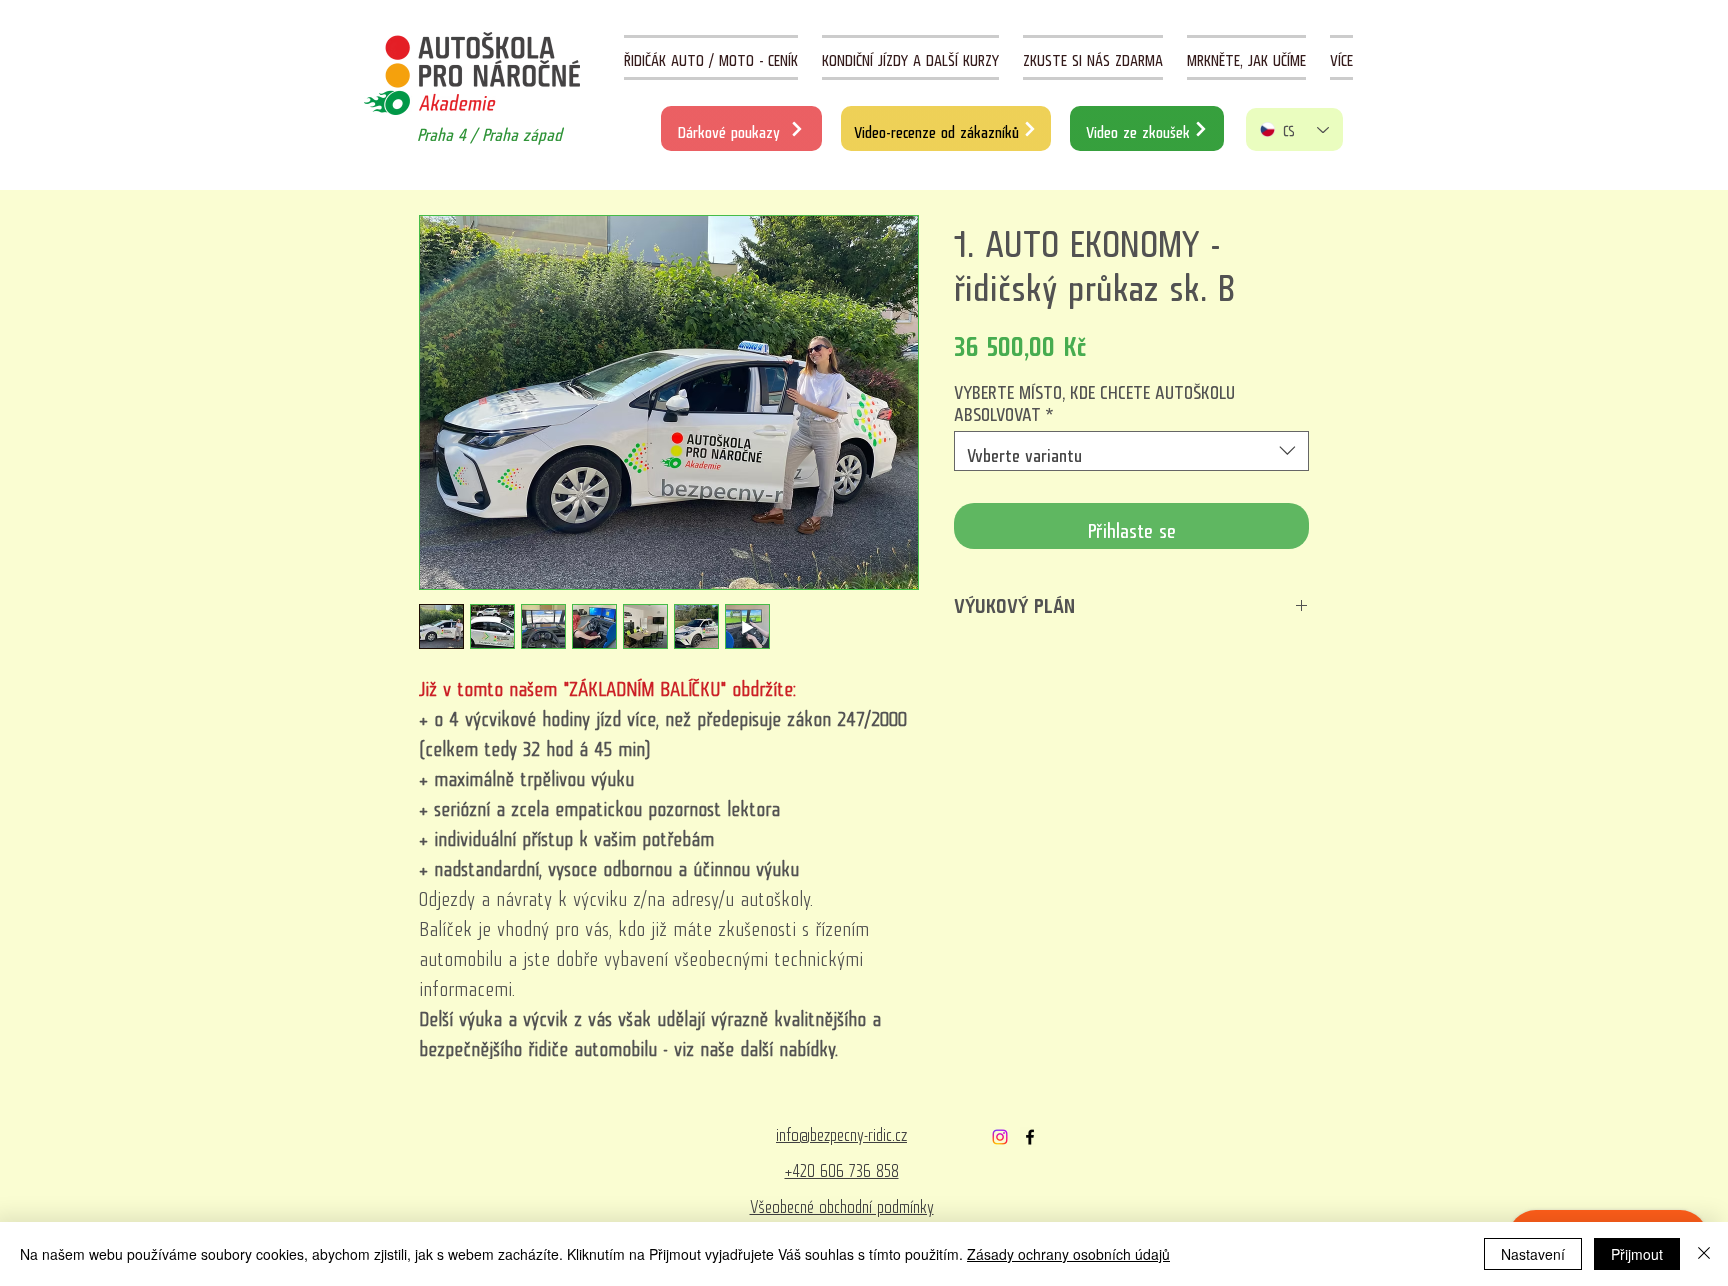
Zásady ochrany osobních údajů (1068, 1254)
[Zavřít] (1704, 1254)
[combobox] (1131, 451)
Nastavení (1533, 1254)
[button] (1341, 57)
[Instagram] (1000, 1137)
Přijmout (1637, 1254)
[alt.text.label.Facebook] (1030, 1137)
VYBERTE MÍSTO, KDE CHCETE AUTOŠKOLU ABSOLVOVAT (1094, 399)
